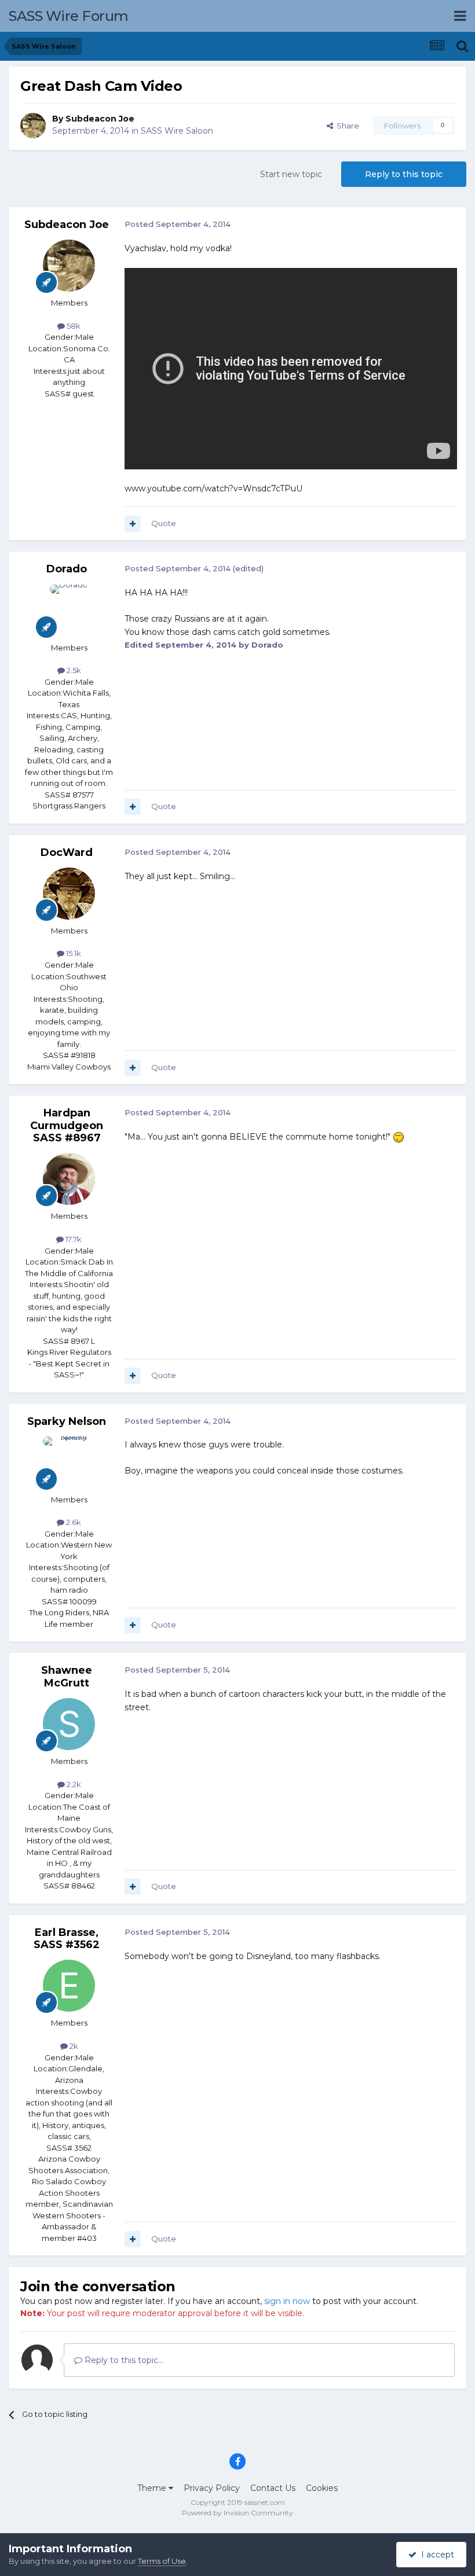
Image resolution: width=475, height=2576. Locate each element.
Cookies (322, 2488)
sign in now (287, 2301)
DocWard (67, 852)
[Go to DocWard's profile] (69, 894)
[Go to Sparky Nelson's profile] (69, 1462)
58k (73, 326)
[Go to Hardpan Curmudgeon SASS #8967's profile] (69, 1179)
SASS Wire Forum (69, 16)
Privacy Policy (212, 2488)
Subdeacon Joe (100, 119)
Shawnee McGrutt (67, 1677)
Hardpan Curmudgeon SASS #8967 (67, 1125)
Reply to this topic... (123, 2360)
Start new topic (291, 174)
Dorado (67, 569)
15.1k (73, 953)
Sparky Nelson (67, 1421)
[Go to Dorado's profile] (69, 611)
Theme (153, 2488)
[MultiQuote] (133, 524)
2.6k (73, 1522)
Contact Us (273, 2488)
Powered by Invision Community (237, 2513)
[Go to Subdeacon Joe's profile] (33, 126)
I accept (435, 2555)
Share (346, 126)
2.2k (73, 1784)
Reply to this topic (404, 174)
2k (73, 2046)
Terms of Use (162, 2561)
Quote (164, 523)
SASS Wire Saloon (177, 131)
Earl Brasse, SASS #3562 (67, 1939)
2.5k (73, 670)
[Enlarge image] (399, 1137)
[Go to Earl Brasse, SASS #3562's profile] (69, 1986)
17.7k (73, 1239)
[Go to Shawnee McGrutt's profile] (69, 1724)
